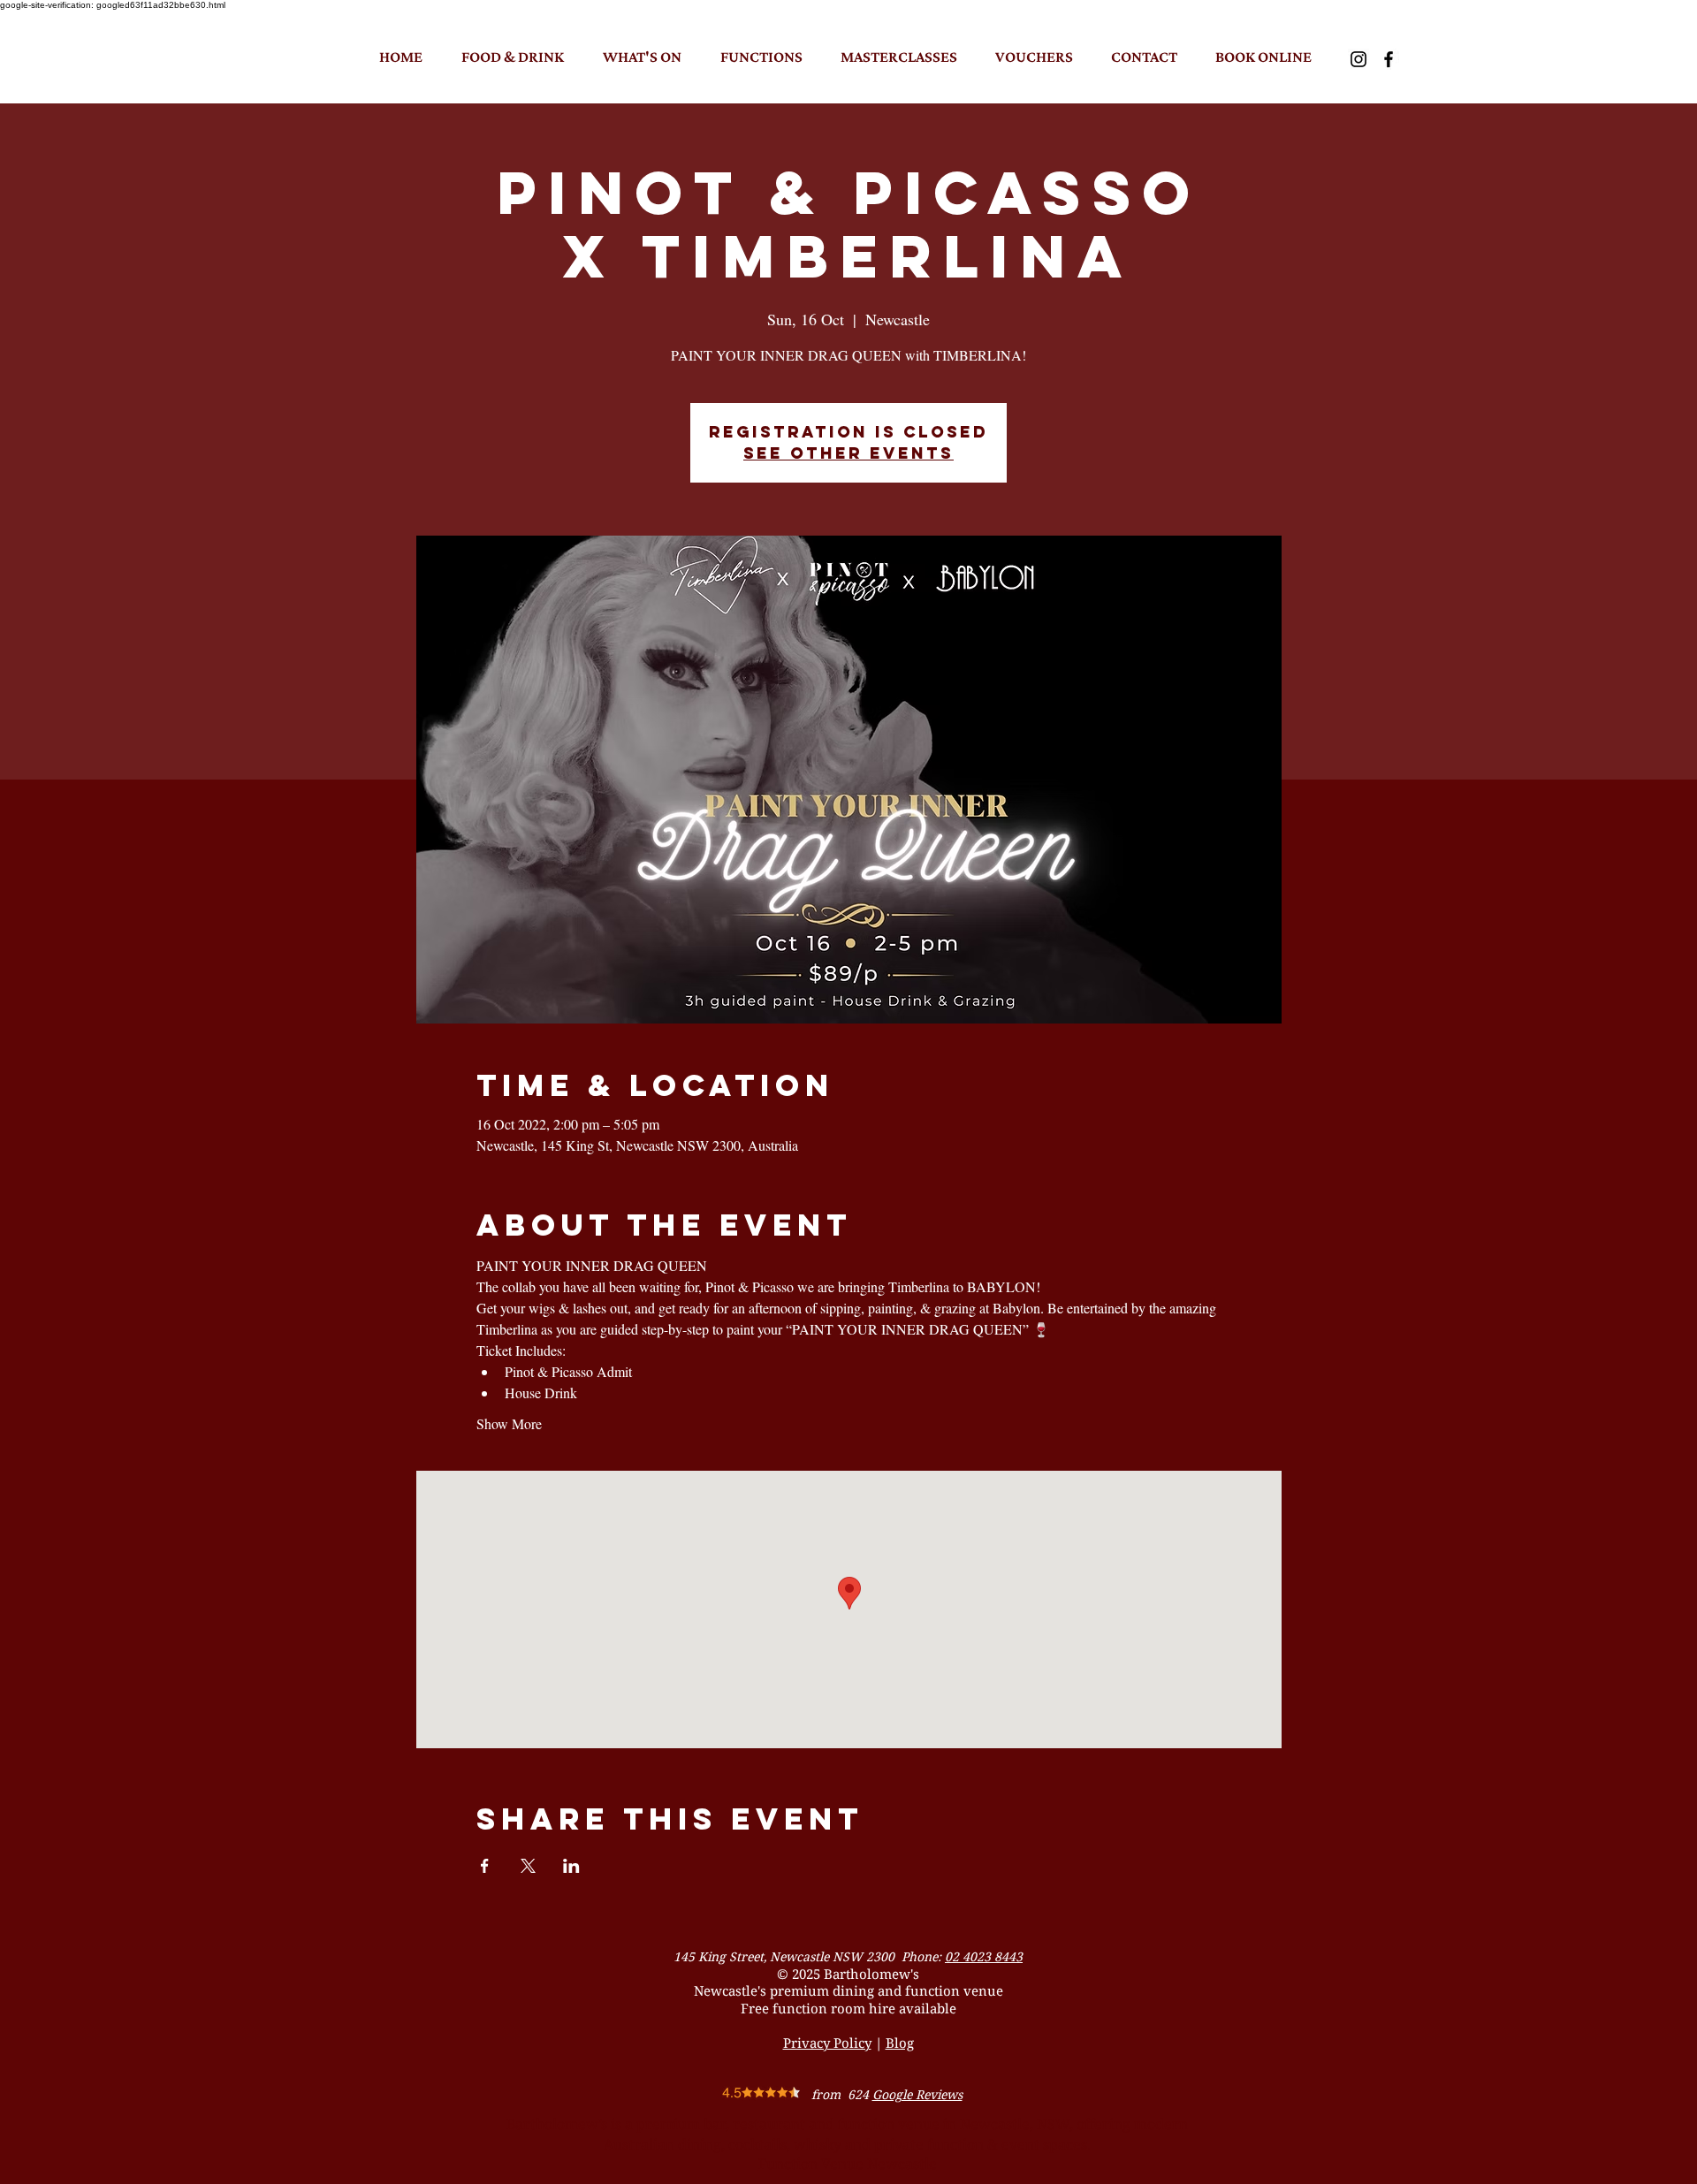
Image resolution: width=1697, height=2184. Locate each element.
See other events (848, 453)
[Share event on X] (528, 1866)
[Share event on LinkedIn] (571, 1866)
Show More (509, 1423)
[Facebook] (1389, 59)
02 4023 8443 (984, 1956)
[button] (513, 57)
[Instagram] (1358, 59)
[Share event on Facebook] (485, 1866)
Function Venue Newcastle (848, 2164)
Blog (900, 2043)
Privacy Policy (827, 2043)
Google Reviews (917, 2094)
